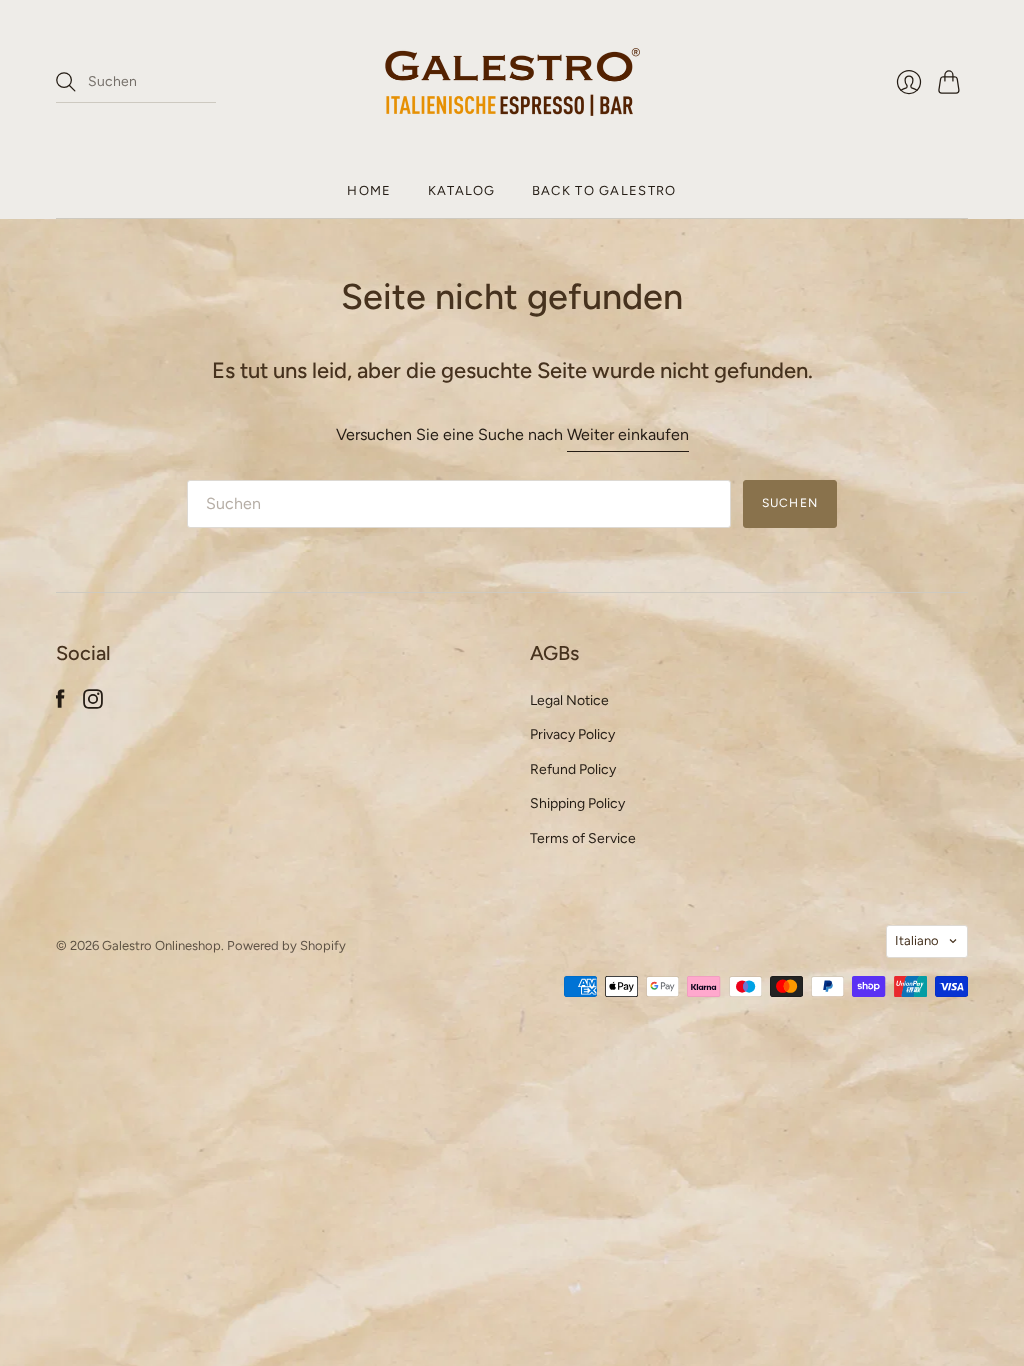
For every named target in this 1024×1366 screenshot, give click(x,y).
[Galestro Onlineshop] (512, 82)
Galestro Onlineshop (161, 945)
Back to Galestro (604, 190)
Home (369, 190)
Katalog (462, 190)
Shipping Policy (577, 803)
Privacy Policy (572, 734)
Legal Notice (569, 700)
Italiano (917, 940)
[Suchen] (66, 82)
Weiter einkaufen (628, 434)
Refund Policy (573, 769)
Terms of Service (583, 838)
